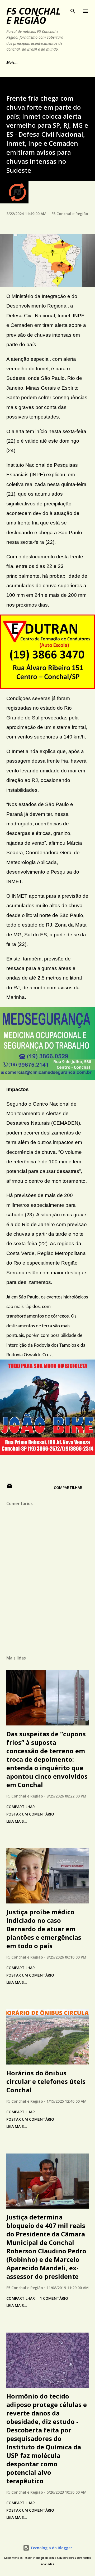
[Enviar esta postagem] (9, 1487)
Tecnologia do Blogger (51, 2548)
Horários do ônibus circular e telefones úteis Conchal (46, 2081)
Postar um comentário (30, 1814)
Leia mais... (17, 1821)
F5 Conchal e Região (34, 16)
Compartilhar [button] (68, 1487)
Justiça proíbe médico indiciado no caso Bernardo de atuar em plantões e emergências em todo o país (44, 1929)
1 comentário (54, 2298)
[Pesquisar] (73, 10)
